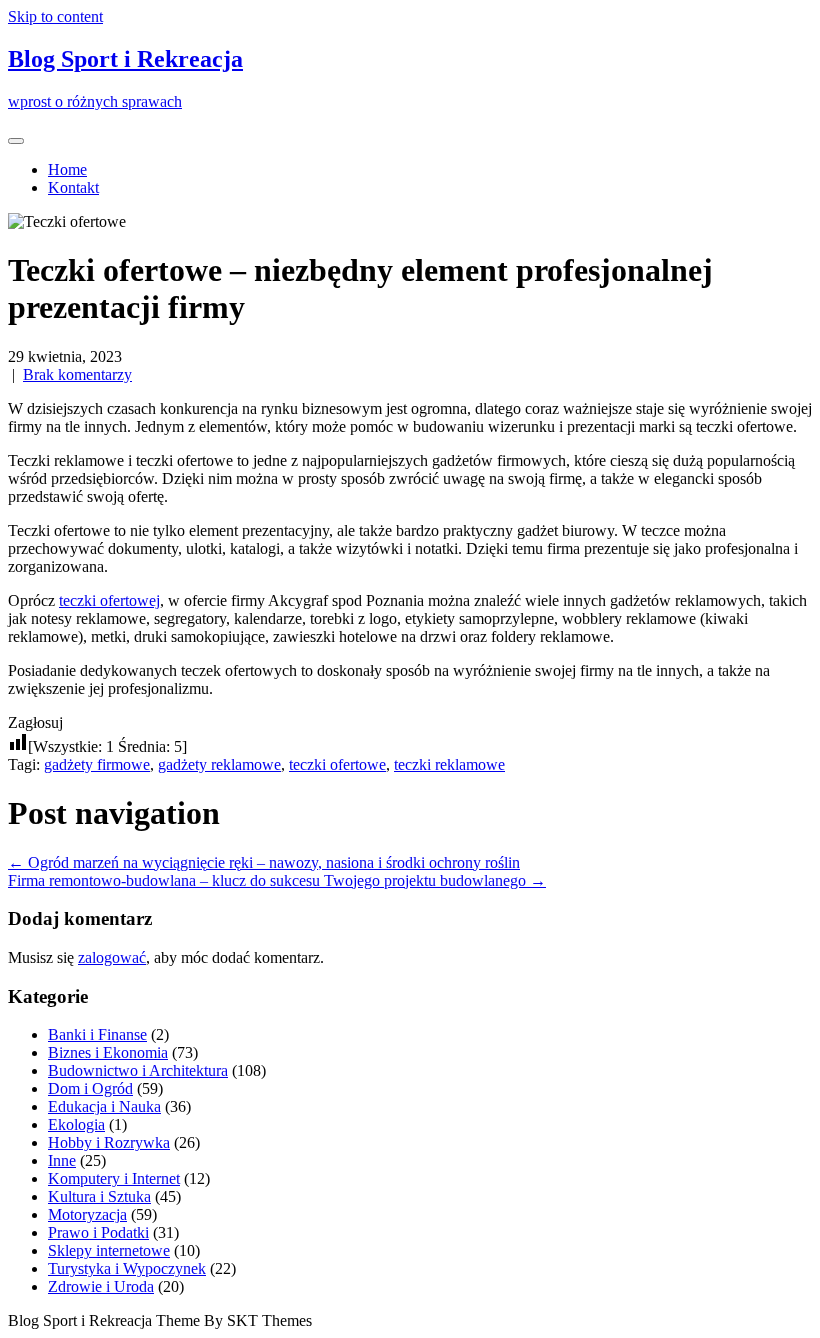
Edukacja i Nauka (104, 1106)
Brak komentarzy (77, 374)
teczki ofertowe (337, 764)
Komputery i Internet (114, 1178)
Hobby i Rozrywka (109, 1142)
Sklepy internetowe (109, 1250)
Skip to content (55, 16)
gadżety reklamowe (219, 764)
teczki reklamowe (449, 764)
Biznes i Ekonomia (108, 1052)
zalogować (112, 957)
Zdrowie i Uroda (101, 1286)
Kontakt (73, 187)
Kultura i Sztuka (99, 1196)
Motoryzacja (87, 1214)
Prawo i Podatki (98, 1232)
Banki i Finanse (97, 1034)
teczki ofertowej (109, 600)
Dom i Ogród (90, 1088)
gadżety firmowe (97, 764)
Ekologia (76, 1124)
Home (67, 169)
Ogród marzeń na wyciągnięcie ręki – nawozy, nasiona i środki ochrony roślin (264, 862)
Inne (62, 1160)
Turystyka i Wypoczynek (127, 1268)
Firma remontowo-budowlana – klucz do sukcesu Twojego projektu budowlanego (277, 880)
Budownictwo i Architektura (138, 1070)
